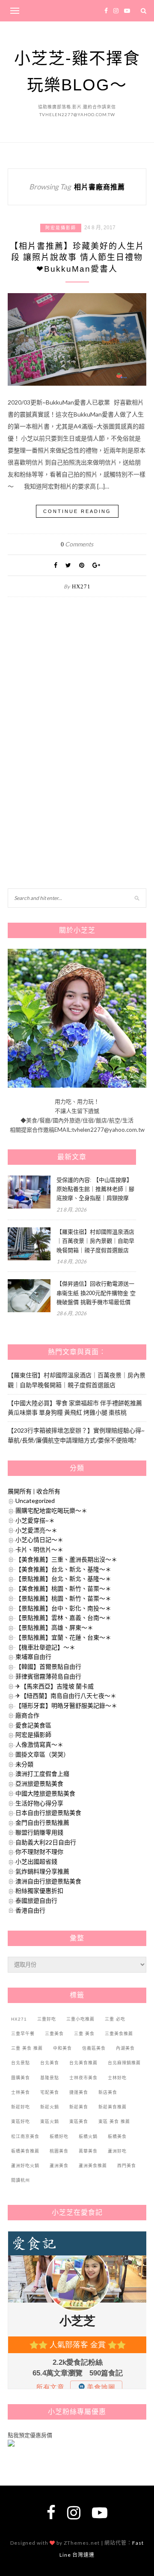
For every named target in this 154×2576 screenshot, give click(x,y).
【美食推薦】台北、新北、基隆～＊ (63, 1569)
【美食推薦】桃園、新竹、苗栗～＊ (63, 1588)
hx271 (81, 586)
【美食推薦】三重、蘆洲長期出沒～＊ (66, 1559)
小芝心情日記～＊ (39, 1540)
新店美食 (108, 2092)
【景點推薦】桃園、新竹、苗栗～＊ (63, 1598)
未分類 (24, 1764)
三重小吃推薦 (80, 2019)
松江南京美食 (25, 2137)
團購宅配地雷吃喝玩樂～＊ (51, 1510)
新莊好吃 (21, 2107)
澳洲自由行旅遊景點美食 (48, 1881)
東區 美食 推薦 (114, 2122)
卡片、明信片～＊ (39, 1549)
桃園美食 (59, 2151)
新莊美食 (79, 2107)
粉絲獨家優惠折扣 (39, 1891)
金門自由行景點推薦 (42, 1822)
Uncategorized (35, 1501)
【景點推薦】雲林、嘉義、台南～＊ (63, 1618)
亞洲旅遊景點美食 (39, 1783)
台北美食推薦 (83, 2063)
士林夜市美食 (83, 2078)
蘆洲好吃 (117, 2151)
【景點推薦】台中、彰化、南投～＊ (63, 1608)
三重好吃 (47, 2019)
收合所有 (48, 1491)
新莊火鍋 (50, 2107)
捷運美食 (79, 2092)
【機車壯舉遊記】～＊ (45, 1647)
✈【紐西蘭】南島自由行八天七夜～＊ (66, 1696)
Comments (77, 544)
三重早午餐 (23, 2034)
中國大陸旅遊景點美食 (45, 1793)
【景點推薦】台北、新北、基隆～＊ (63, 1579)
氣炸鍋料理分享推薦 (42, 1871)
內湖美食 (125, 2048)
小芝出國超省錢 (36, 1861)
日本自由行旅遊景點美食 (48, 1813)
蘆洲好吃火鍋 (25, 2166)
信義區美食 (94, 2048)
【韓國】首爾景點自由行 (48, 1666)
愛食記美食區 (33, 1725)
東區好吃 (21, 2122)
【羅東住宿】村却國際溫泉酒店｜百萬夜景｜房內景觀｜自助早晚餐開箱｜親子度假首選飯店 (95, 1241)
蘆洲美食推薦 (93, 2166)
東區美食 (79, 2122)
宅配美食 (50, 2092)
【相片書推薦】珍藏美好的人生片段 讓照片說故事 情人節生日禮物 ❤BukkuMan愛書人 (77, 258)
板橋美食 (117, 2137)
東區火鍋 (50, 2122)
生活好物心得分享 (39, 1803)
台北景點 (21, 2063)
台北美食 (50, 2063)
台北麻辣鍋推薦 (124, 2063)
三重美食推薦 (119, 2034)
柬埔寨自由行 (33, 1657)
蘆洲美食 (59, 2166)
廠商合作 (27, 1715)
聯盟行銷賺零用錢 (39, 1832)
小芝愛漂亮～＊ (36, 1530)
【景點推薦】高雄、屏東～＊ (54, 1627)
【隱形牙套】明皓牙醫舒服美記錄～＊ (66, 1705)
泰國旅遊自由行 (36, 1900)
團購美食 (21, 2078)
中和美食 (62, 2048)
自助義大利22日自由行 (46, 1842)
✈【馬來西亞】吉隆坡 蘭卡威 (55, 1686)
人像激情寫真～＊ (39, 1744)
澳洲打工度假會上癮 (42, 1774)
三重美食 (54, 2034)
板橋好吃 (59, 2137)
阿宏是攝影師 (61, 228)
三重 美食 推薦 (27, 2048)
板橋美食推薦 (25, 2151)
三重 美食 (84, 2034)
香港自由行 (30, 1910)
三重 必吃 (115, 2019)
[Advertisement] (72, 696)
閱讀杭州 (21, 2180)
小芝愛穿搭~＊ (35, 1520)
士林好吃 (117, 2078)
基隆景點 (50, 2078)
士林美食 (21, 2092)
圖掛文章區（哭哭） (42, 1754)
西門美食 (127, 2166)
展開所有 (20, 1491)
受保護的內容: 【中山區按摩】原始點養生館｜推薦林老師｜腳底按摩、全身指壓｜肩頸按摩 (95, 1189)
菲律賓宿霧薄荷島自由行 (48, 1676)
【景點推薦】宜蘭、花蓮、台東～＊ (63, 1637)
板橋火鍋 (88, 2137)
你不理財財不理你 (39, 1852)
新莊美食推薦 (113, 2107)
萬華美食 (88, 2151)
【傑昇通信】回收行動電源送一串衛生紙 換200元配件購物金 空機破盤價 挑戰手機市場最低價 (96, 1293)
